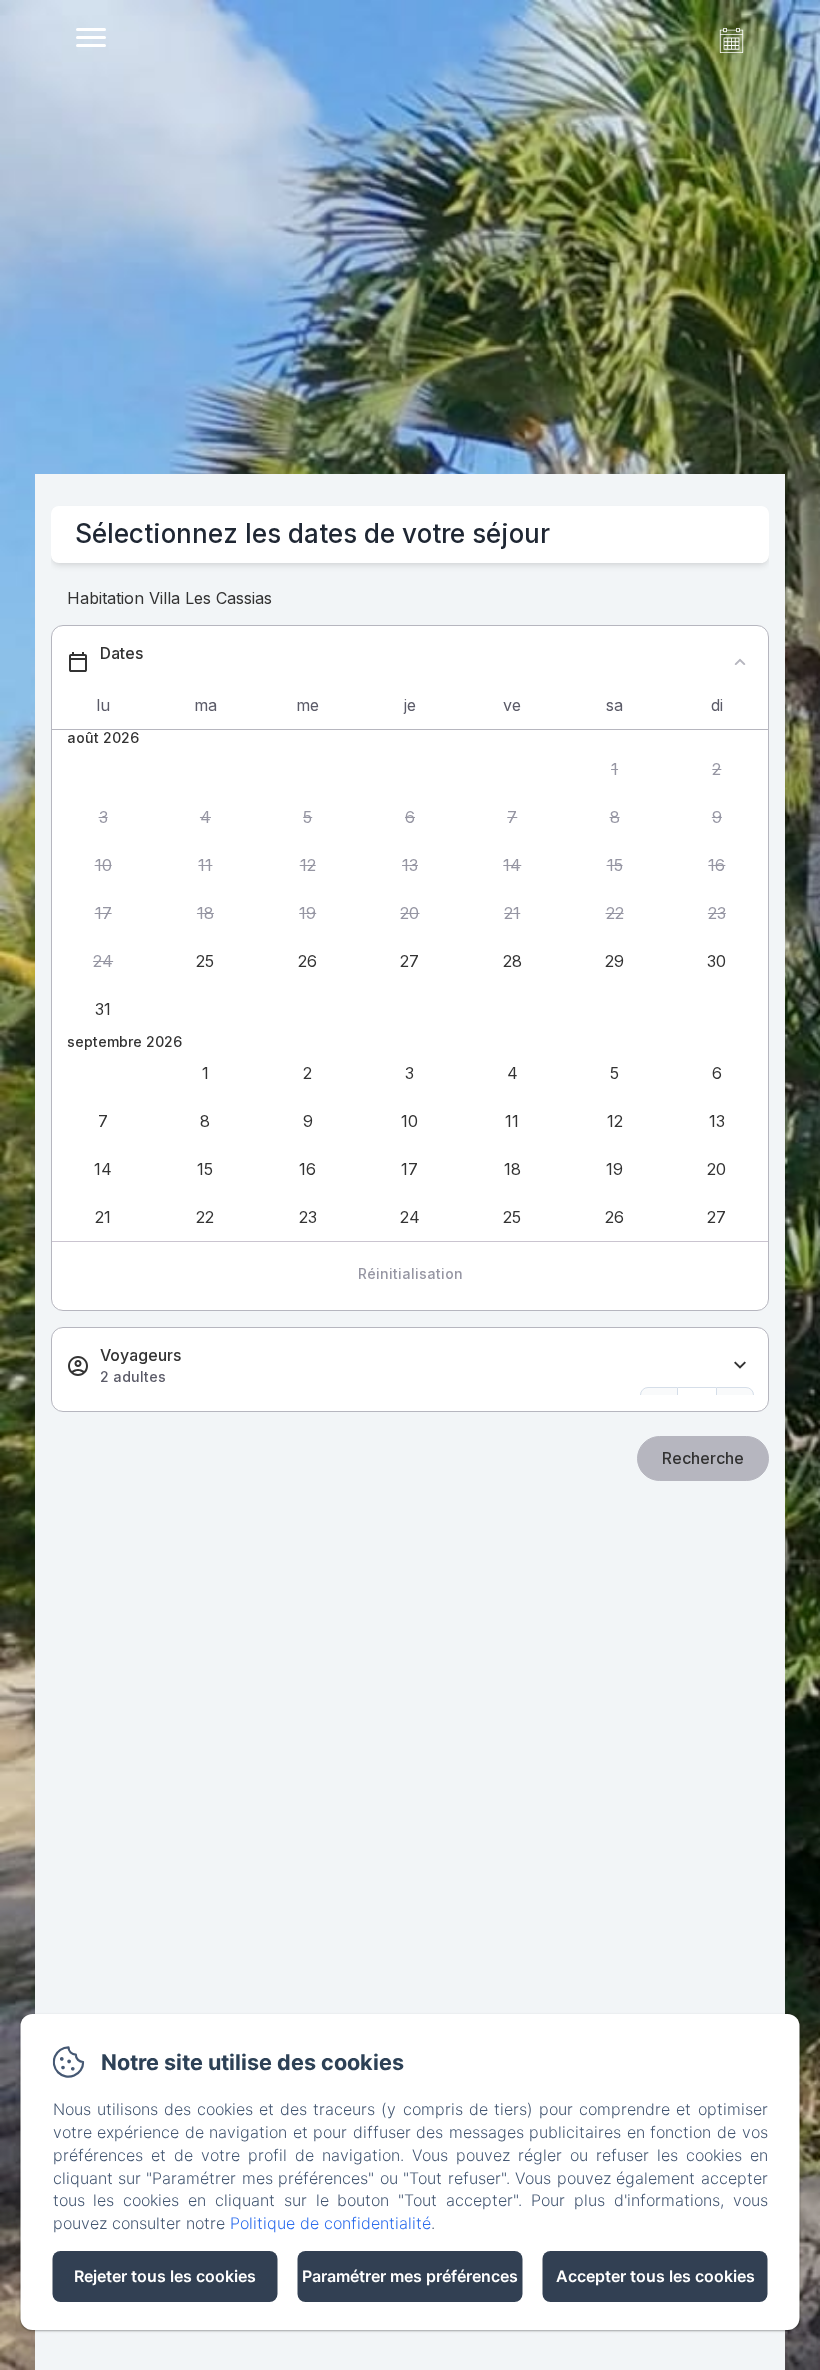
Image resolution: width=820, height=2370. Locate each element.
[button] (614, 770)
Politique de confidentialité (330, 2223)
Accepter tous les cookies (655, 2276)
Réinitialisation (410, 1273)
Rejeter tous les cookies (165, 2276)
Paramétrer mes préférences (410, 2276)
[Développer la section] (740, 1365)
